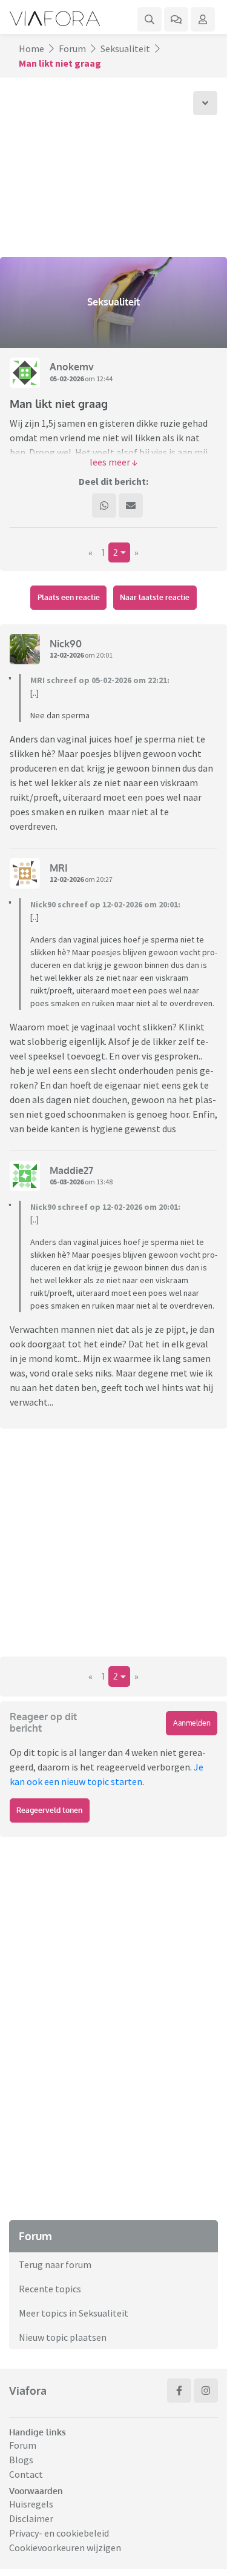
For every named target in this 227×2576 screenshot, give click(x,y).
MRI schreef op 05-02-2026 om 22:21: (100, 680)
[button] (113, 462)
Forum (72, 48)
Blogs (21, 2460)
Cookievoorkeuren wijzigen (65, 2548)
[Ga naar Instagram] (206, 2391)
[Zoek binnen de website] (150, 19)
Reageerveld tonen (49, 1810)
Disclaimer (31, 2518)
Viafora (28, 2391)
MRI (59, 868)
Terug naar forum (55, 2264)
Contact (26, 2474)
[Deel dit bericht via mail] (131, 506)
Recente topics (50, 2289)
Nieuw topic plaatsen (63, 2337)
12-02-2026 (67, 655)
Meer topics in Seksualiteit (74, 2313)
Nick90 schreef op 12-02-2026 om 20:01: (105, 904)
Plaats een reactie (69, 597)
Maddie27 (71, 1170)
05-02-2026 (67, 379)
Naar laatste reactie (155, 597)
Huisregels (31, 2504)
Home (31, 48)
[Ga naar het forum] (176, 19)
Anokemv (72, 367)
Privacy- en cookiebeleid (59, 2533)
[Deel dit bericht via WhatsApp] (104, 506)
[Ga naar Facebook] (179, 2391)
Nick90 (66, 644)
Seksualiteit (125, 48)
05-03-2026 (67, 1182)
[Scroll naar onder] (205, 103)
